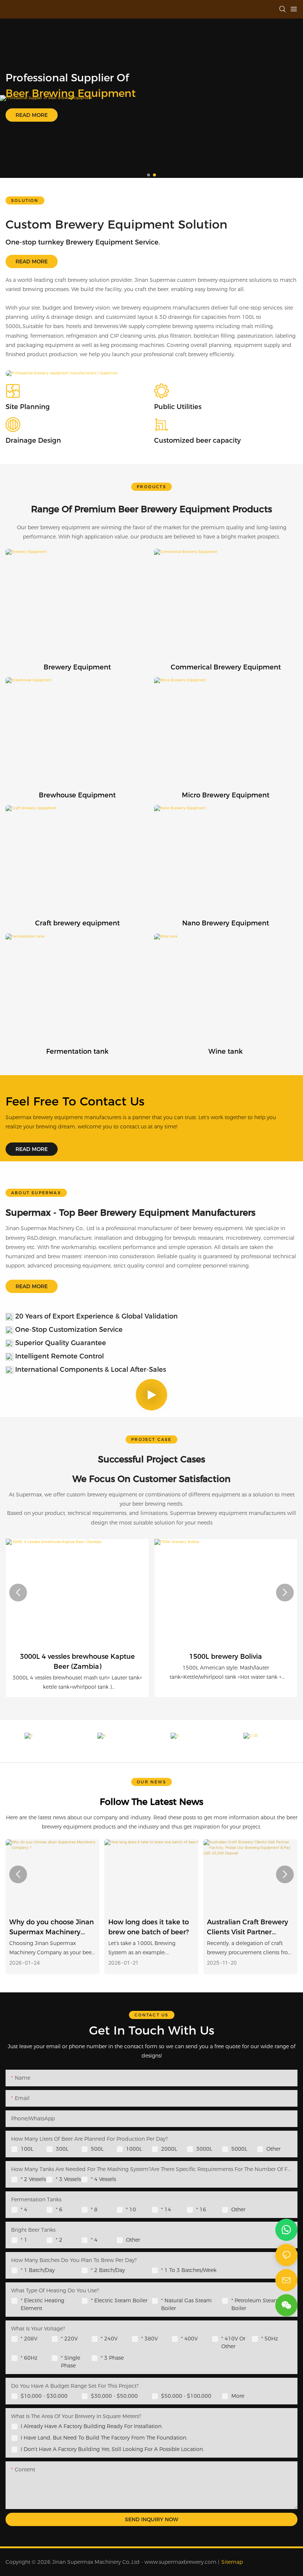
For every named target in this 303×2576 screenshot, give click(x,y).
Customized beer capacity (198, 440)
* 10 (131, 2209)
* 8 (94, 2209)
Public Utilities (178, 407)
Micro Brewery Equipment (226, 795)
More (238, 2396)
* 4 (24, 2209)
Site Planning (28, 407)
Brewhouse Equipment (77, 795)
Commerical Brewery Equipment (226, 667)
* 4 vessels (103, 2179)
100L (27, 2149)
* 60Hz (29, 2358)
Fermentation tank (77, 1051)
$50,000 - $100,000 (186, 2396)
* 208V (29, 2339)
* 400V (189, 2339)
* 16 (201, 2209)
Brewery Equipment (77, 667)
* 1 (24, 2240)
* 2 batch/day (108, 2270)
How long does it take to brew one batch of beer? (50, 1927)
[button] (149, 175)
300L (62, 2149)
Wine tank (226, 1051)
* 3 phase (112, 2358)
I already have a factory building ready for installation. (92, 2426)
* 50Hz (270, 2339)
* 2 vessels (33, 2179)
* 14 (166, 2209)
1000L (134, 2149)
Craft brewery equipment (77, 923)
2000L (169, 2149)
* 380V (149, 2339)
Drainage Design (33, 440)
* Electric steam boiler (119, 2300)
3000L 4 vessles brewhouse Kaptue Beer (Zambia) (77, 1662)
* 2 (59, 2240)
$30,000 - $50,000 (114, 2396)
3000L (204, 2149)
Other (273, 2149)
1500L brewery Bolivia (226, 1657)
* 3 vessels (68, 2179)
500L (97, 2149)
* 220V (69, 2339)
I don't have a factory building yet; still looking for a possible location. (112, 2449)
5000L (239, 2149)
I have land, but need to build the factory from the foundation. (104, 2438)
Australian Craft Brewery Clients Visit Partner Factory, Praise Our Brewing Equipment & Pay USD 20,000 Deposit (149, 1928)
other (238, 2209)
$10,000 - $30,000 (44, 2396)
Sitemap (232, 2562)
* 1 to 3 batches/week (189, 2270)
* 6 (59, 2209)
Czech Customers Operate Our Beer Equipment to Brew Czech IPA (240, 1928)
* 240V (109, 2339)
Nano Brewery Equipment (226, 923)
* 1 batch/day (38, 2270)
